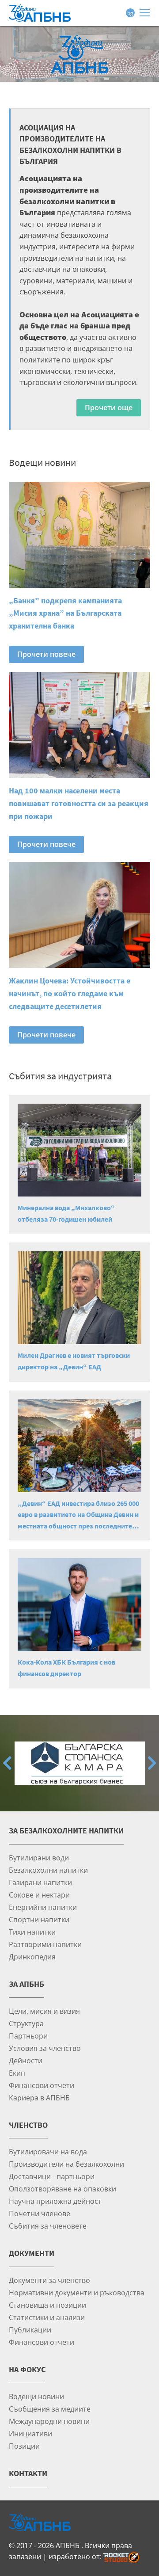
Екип (17, 2073)
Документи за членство (49, 2280)
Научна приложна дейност (55, 2201)
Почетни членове (40, 2213)
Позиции (24, 2446)
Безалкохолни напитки (48, 1870)
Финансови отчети (42, 2085)
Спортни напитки (39, 1919)
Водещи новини (36, 2396)
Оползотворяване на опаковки (62, 2189)
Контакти (28, 2473)
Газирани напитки (40, 1882)
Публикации (30, 2330)
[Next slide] (152, 1763)
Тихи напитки (32, 1932)
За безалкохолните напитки (66, 1831)
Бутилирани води (39, 1858)
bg (130, 13)
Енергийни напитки (43, 1907)
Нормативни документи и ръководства (77, 2292)
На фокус (27, 2369)
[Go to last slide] (7, 1763)
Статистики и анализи (47, 2317)
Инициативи (30, 2433)
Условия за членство (45, 2048)
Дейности (26, 2060)
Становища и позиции (47, 2305)
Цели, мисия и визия (44, 2011)
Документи (32, 2253)
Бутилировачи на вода (48, 2151)
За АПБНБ (26, 1984)
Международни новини (49, 2421)
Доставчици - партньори (52, 2176)
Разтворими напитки (45, 1944)
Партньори (28, 2036)
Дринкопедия (32, 1957)
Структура (26, 2023)
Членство (28, 2125)
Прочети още (109, 408)
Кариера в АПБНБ (39, 2098)
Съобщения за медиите (50, 2409)
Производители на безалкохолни (66, 2164)
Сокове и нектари (39, 1895)
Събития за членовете (48, 2226)
